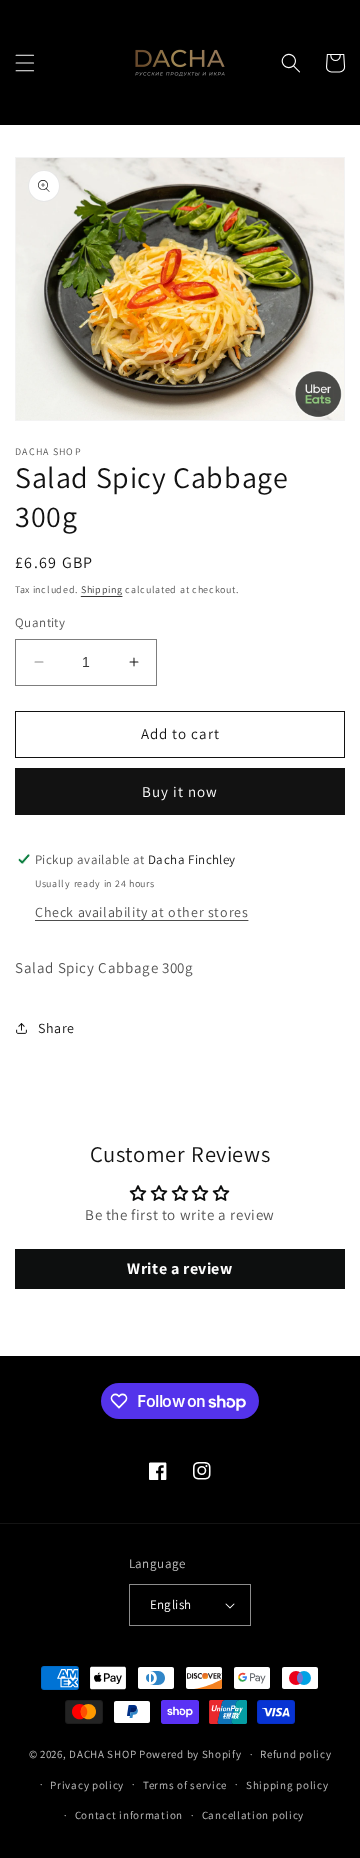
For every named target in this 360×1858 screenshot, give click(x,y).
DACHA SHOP (102, 1754)
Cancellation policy (253, 1815)
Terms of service (185, 1785)
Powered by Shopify (190, 1754)
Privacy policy (87, 1785)
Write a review (179, 1268)
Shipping (102, 589)
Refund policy (295, 1754)
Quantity (40, 622)
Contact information (129, 1815)
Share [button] (56, 1028)
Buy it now (180, 791)
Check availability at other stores (141, 912)
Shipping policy (287, 1785)
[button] (25, 63)
